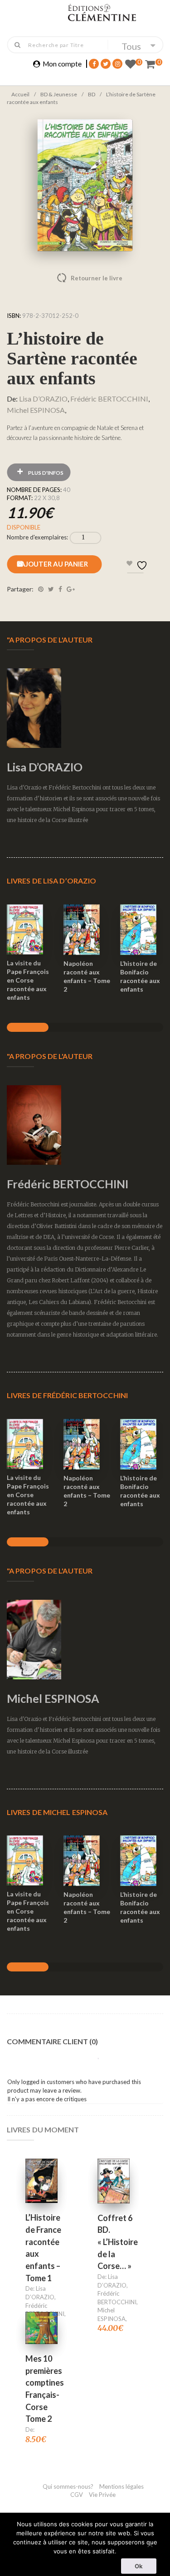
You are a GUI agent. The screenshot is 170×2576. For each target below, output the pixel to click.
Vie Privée (102, 2495)
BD (92, 94)
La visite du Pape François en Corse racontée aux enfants (28, 980)
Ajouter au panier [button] (31, 918)
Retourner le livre (78, 278)
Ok (139, 2566)
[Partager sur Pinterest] (41, 589)
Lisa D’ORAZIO (43, 399)
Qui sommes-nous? (68, 2486)
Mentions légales (121, 2486)
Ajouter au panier (54, 564)
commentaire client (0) (52, 2041)
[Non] (150, 2543)
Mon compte (62, 64)
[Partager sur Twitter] (51, 589)
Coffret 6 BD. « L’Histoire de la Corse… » (118, 2242)
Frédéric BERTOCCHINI (109, 399)
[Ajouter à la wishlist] (31, 952)
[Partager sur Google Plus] (71, 589)
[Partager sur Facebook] (60, 589)
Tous (131, 46)
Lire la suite (113, 2169)
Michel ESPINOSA (36, 410)
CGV (77, 2495)
